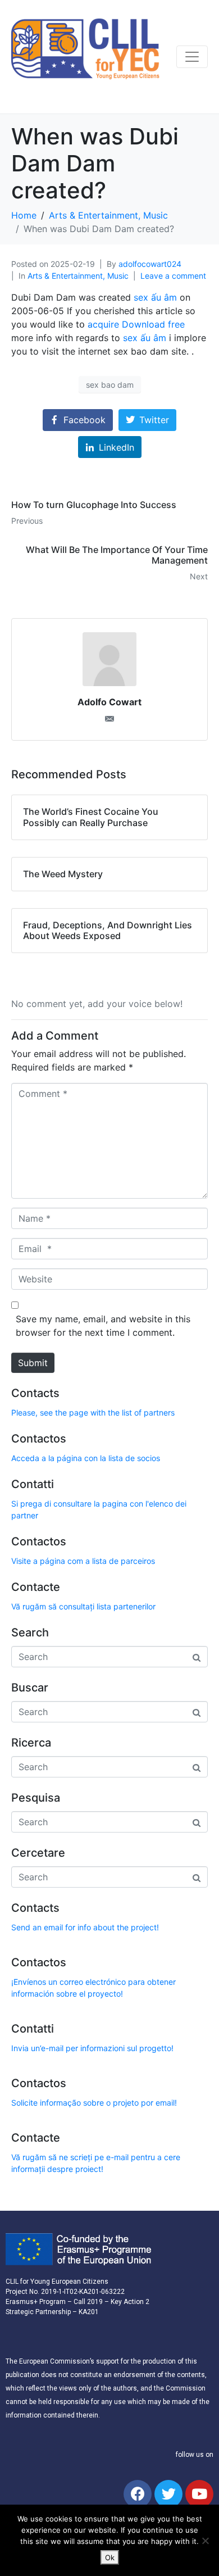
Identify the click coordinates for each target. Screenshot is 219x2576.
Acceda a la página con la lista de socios (86, 1458)
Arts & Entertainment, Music (78, 276)
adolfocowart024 (150, 264)
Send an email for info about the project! (85, 1927)
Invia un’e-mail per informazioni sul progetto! (92, 2048)
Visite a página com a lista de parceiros (83, 1561)
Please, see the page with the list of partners (93, 1412)
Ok (110, 2557)
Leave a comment (173, 276)
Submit (33, 1363)
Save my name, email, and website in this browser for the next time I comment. (103, 1326)
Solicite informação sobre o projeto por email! (94, 2103)
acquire (103, 324)
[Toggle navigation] (192, 57)
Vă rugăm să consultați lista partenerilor (83, 1606)
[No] (205, 2541)
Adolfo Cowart (109, 702)
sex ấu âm (155, 297)
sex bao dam (110, 385)
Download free (153, 324)
